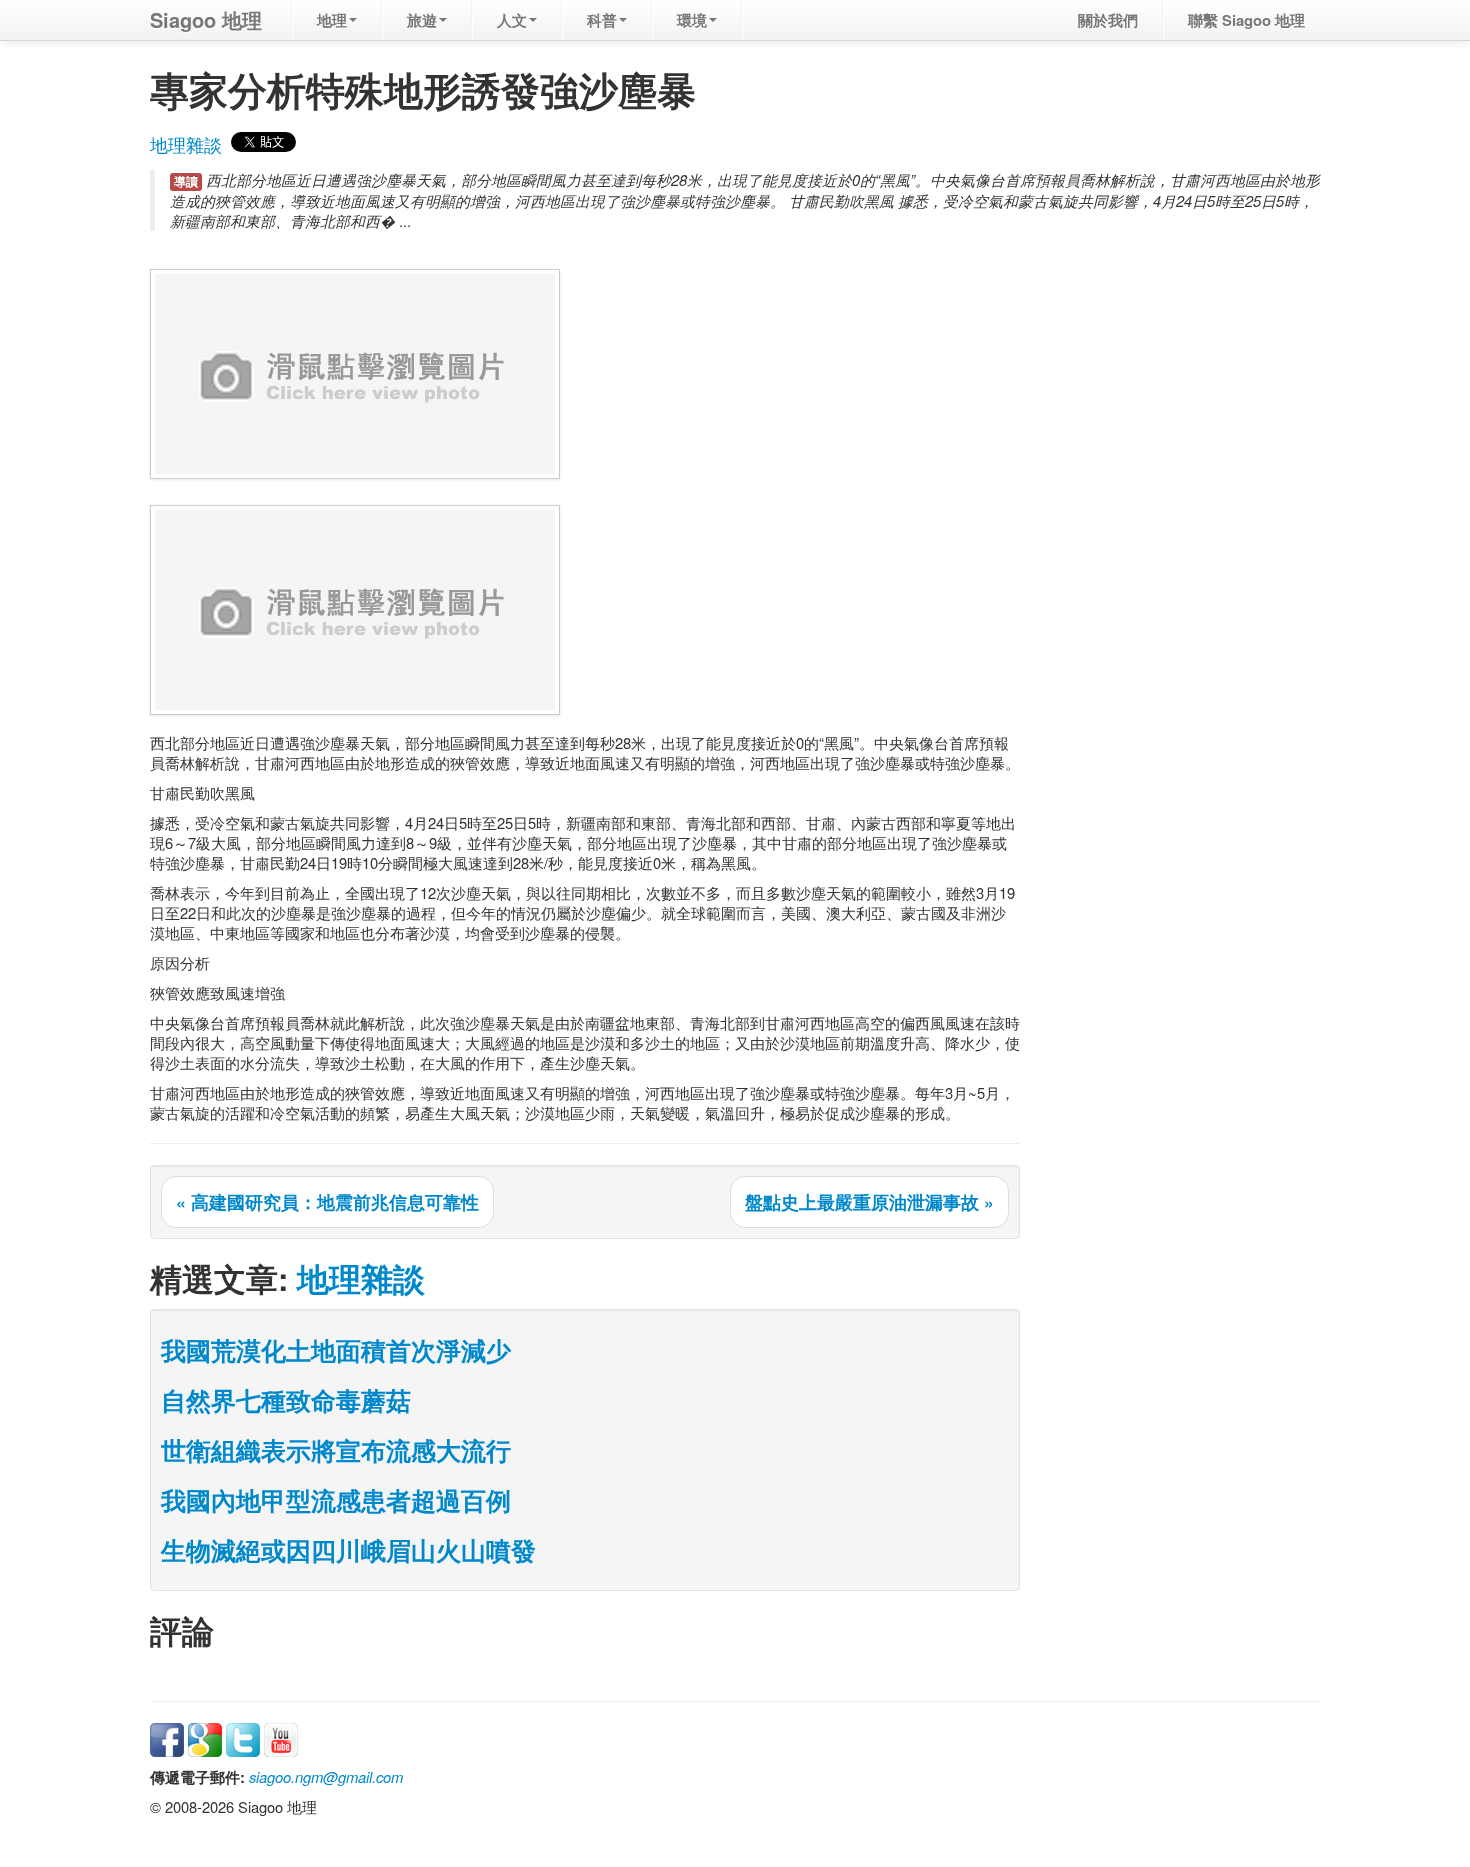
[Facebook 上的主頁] (167, 1737)
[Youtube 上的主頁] (281, 1737)
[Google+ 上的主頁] (205, 1737)
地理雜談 (186, 144)
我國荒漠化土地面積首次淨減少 (336, 1350)
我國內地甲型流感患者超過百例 (336, 1500)
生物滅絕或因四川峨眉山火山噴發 (348, 1550)
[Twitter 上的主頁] (243, 1737)
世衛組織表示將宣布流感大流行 (336, 1450)
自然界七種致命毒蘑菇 (286, 1400)
